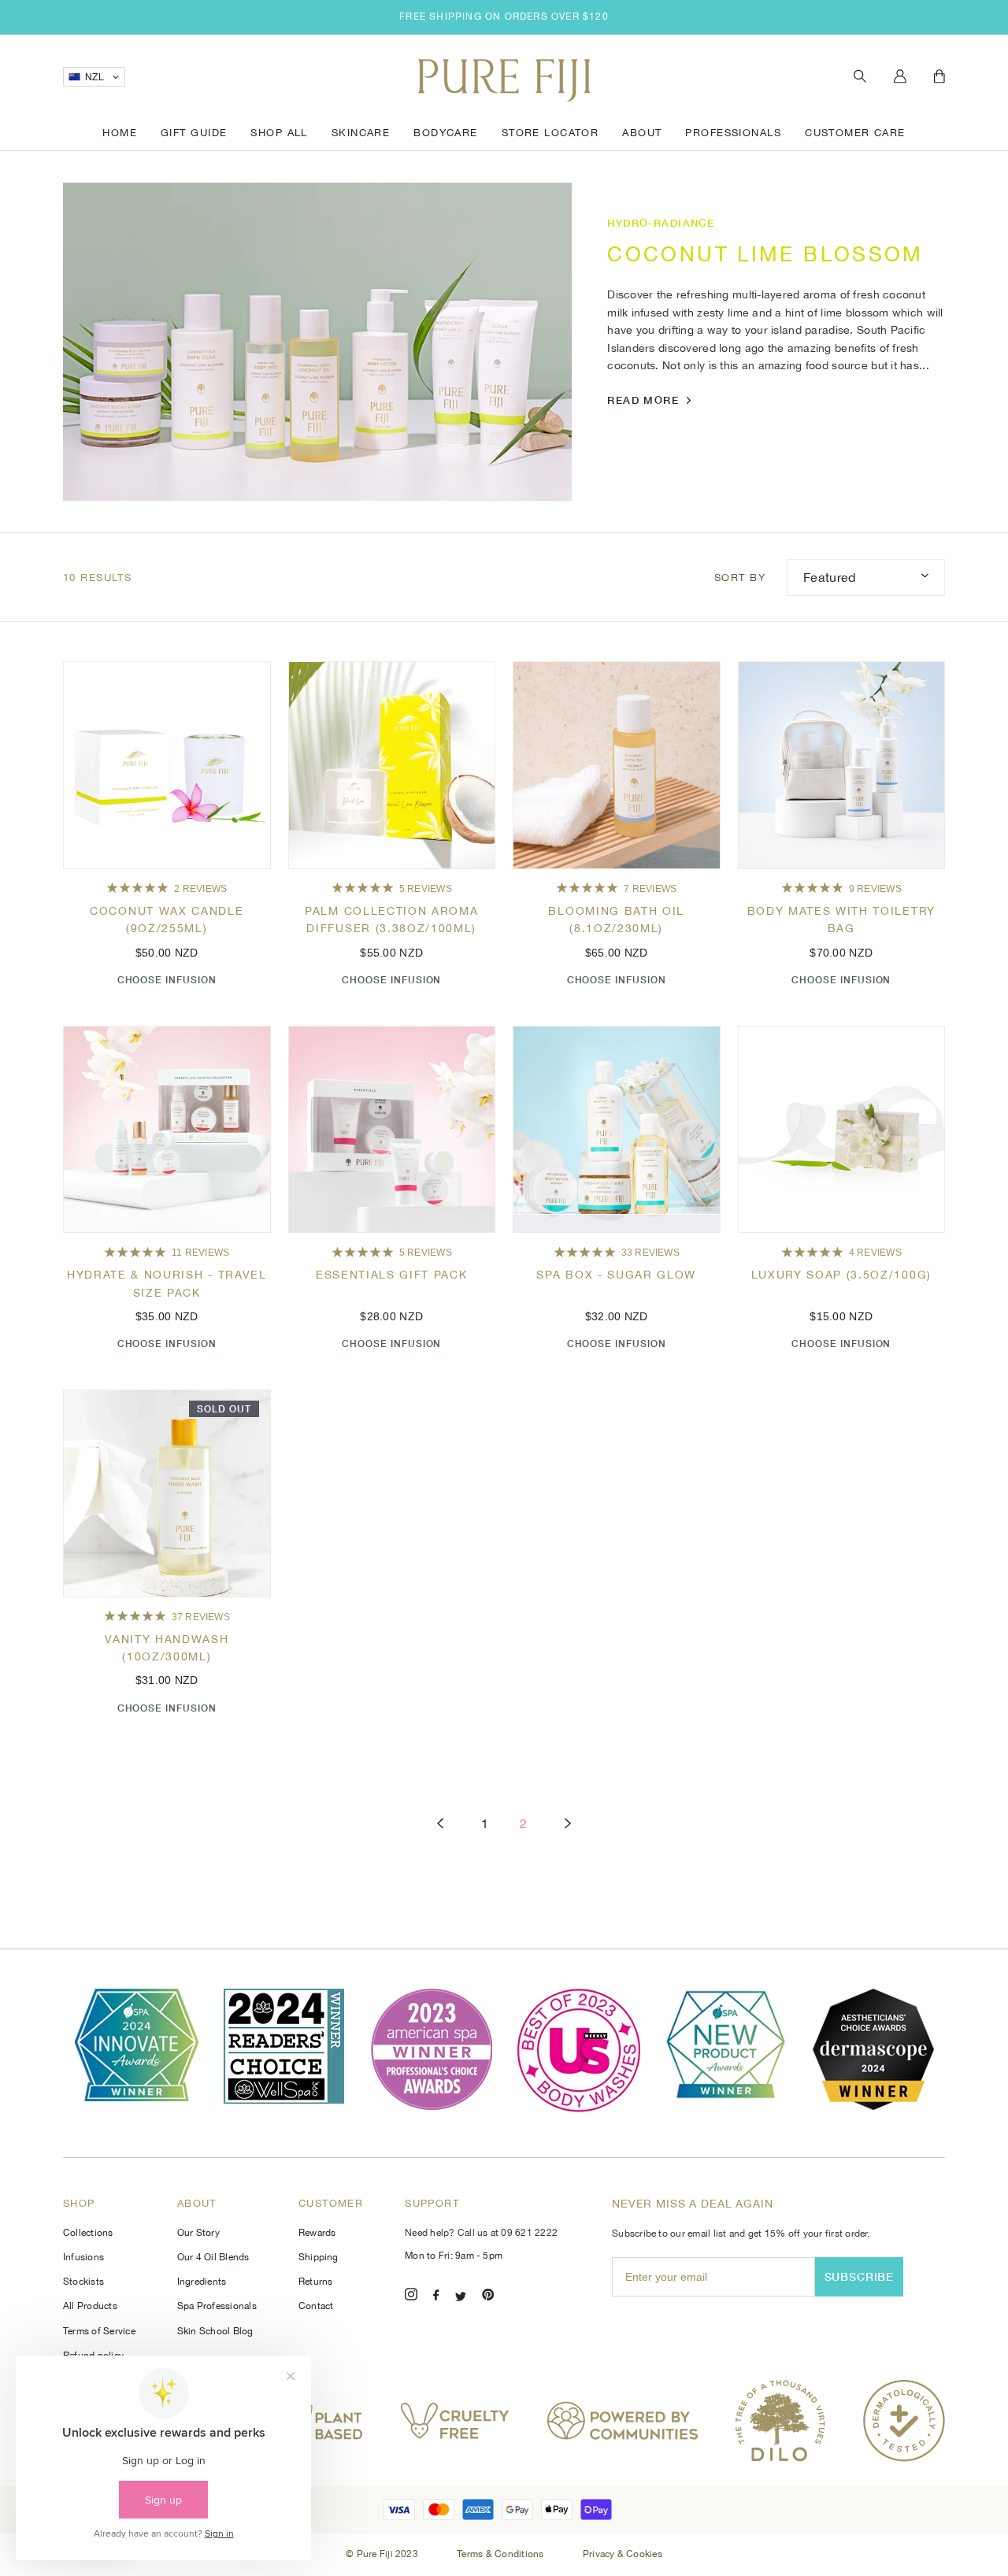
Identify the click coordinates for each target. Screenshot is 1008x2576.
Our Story (198, 2233)
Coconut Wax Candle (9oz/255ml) (167, 920)
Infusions (83, 2257)
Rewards (317, 2233)
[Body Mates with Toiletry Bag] (842, 765)
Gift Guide (194, 133)
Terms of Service (99, 2331)
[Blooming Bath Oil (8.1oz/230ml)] (617, 765)
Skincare (361, 133)
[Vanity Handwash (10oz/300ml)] (167, 1493)
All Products (90, 2306)
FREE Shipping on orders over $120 (504, 17)
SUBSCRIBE (860, 2276)
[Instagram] (411, 2297)
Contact (316, 2306)
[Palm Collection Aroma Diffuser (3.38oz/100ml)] (392, 765)
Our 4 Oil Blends (213, 2257)
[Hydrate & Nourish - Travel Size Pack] (167, 1130)
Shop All (279, 133)
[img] (137, 888)
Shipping (319, 2257)
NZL (94, 77)
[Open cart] (939, 77)
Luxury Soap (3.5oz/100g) (841, 1275)
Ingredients (202, 2282)
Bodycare (445, 133)
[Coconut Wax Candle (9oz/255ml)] (167, 765)
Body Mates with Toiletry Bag (841, 920)
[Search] (860, 77)
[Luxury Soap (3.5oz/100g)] (842, 1130)
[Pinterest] (488, 2297)
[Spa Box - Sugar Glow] (617, 1130)
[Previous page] (440, 1824)
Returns (316, 2282)
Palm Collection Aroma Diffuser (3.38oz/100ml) (391, 920)
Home (120, 133)
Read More (643, 400)
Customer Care (855, 133)
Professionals (733, 133)
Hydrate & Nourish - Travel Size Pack (167, 1283)
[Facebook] (436, 2297)
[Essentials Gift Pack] (392, 1130)
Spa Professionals (217, 2306)
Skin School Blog (215, 2331)
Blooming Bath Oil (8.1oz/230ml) (616, 920)
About (642, 133)
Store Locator (550, 133)
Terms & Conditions (502, 2554)
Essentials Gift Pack (392, 1275)
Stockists (83, 2282)
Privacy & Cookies (623, 2554)
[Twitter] (461, 2297)
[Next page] (568, 1824)
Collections (88, 2233)
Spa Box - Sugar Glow (616, 1275)
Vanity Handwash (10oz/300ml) (167, 1648)
